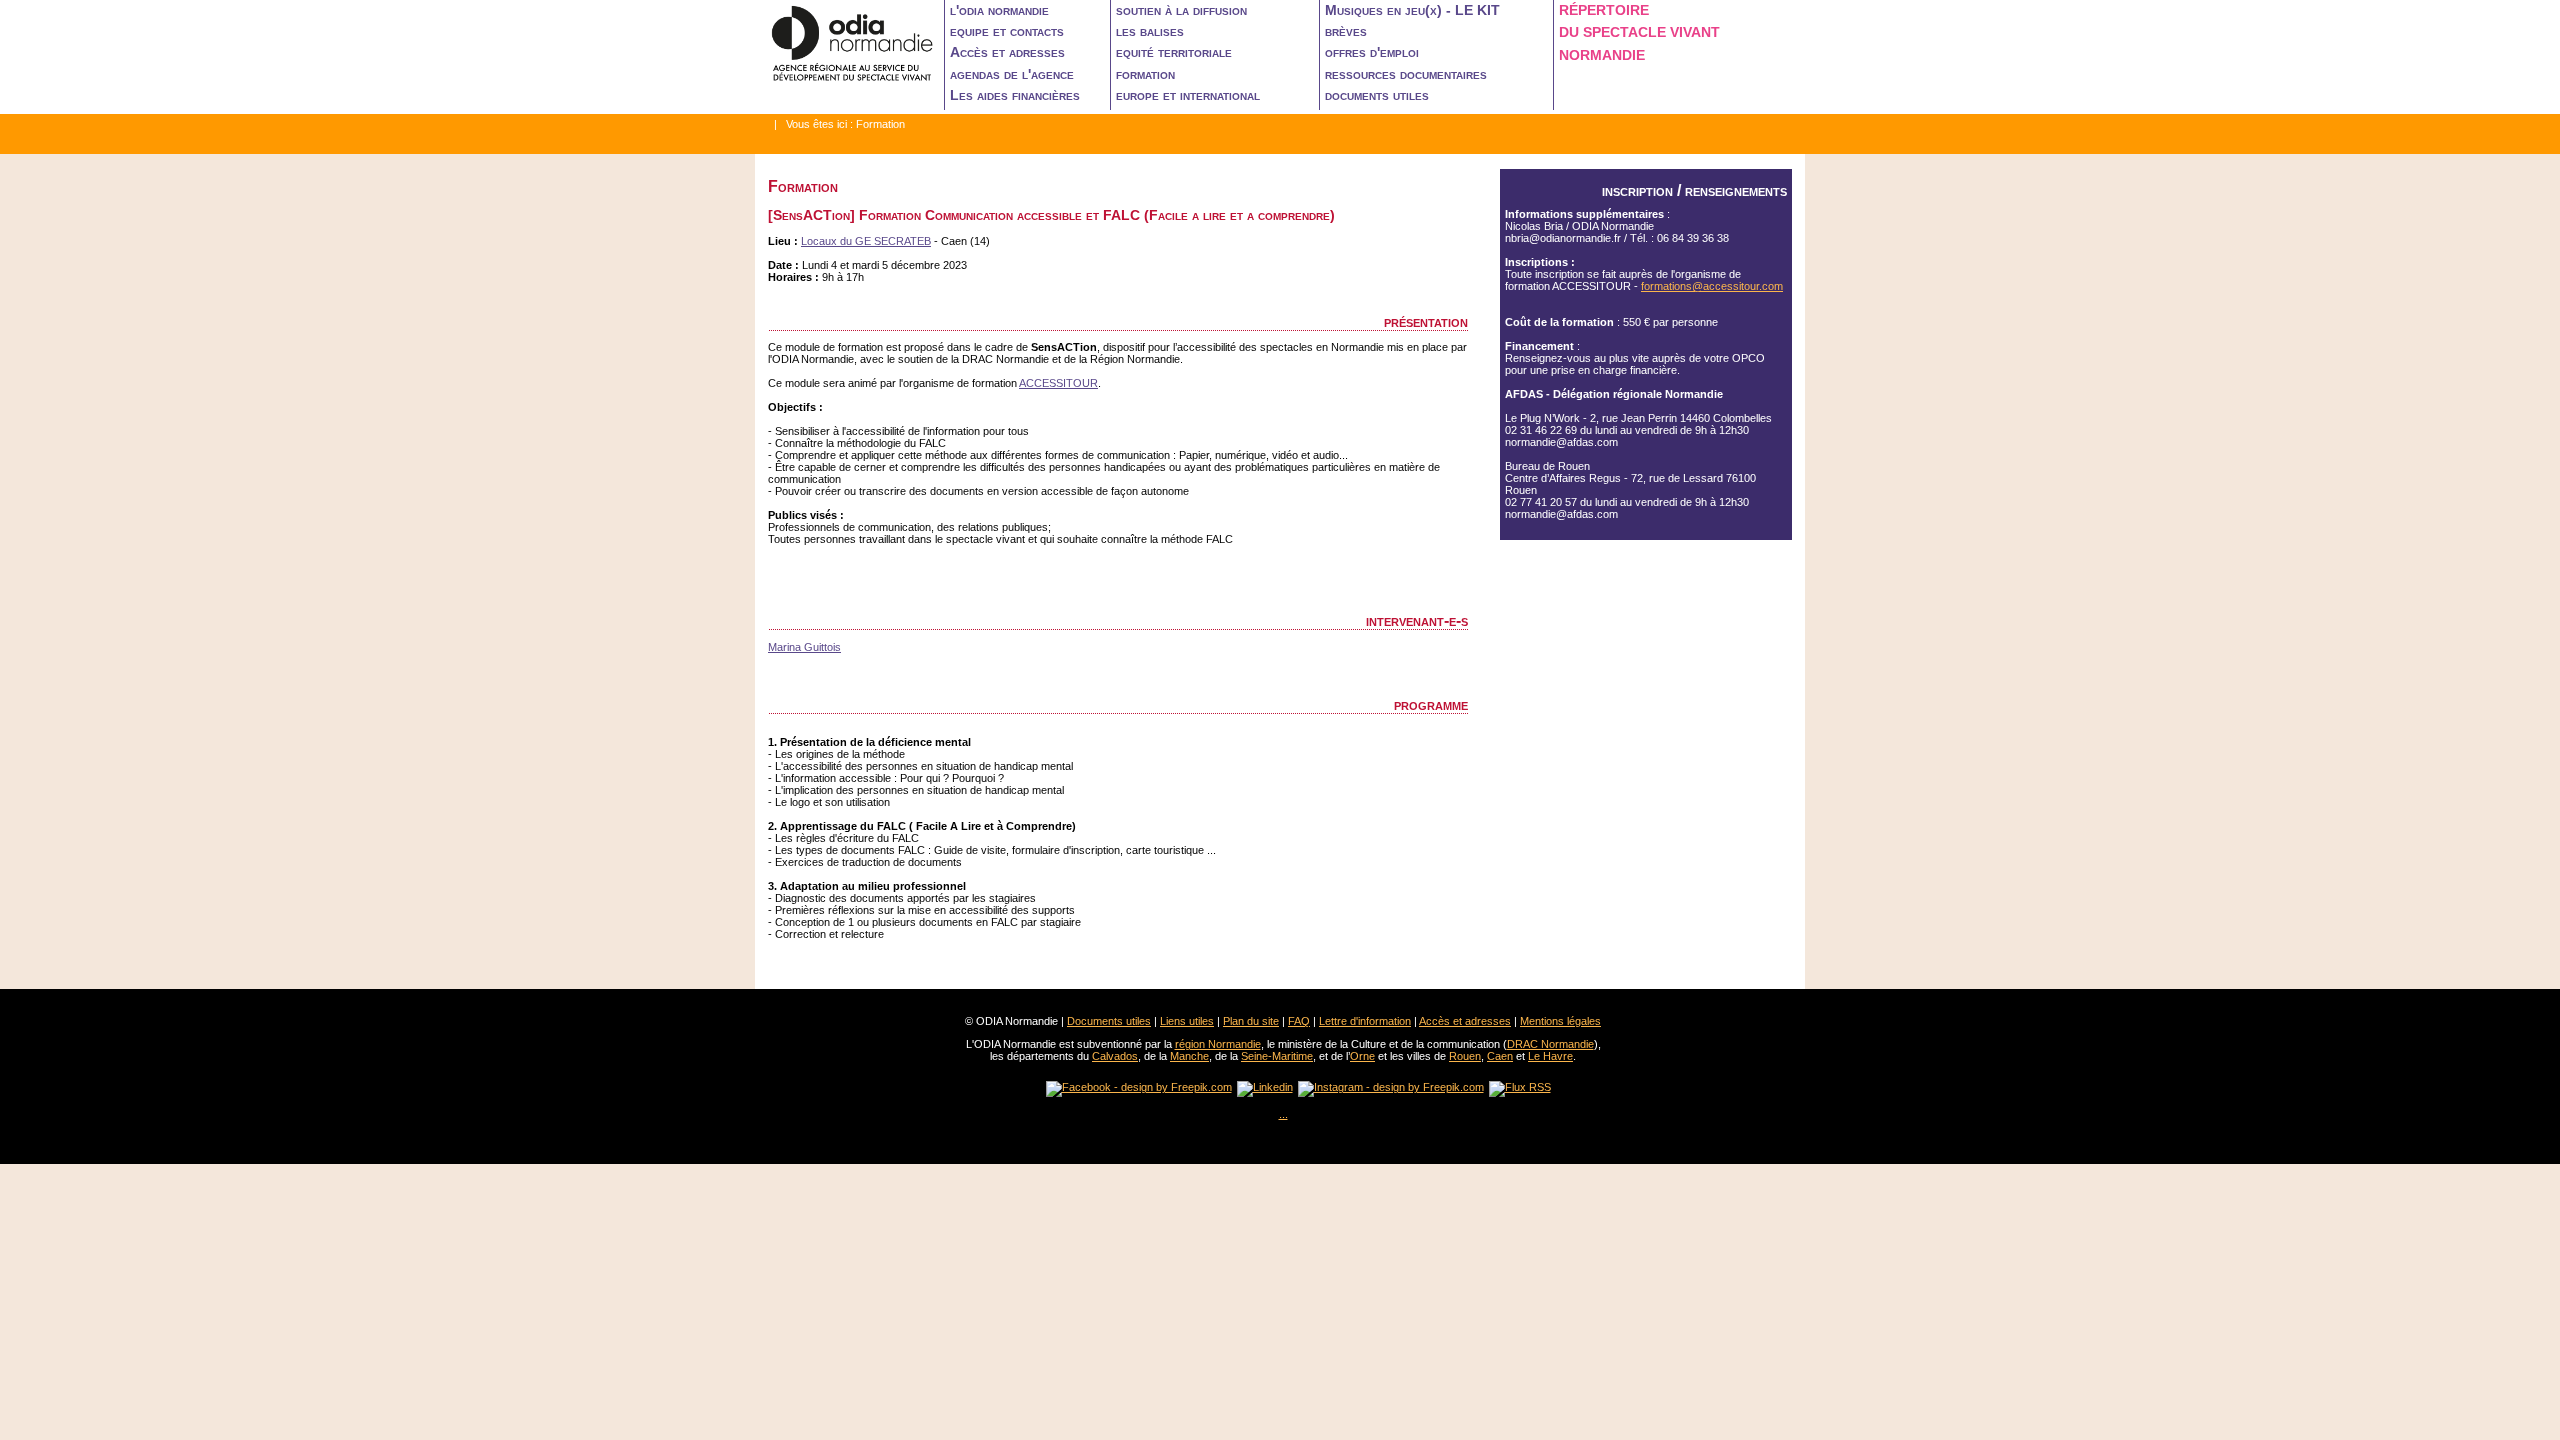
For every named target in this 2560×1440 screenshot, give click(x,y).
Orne (1362, 1056)
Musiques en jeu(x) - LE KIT (1412, 10)
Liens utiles (1187, 1021)
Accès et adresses (1007, 52)
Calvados (1115, 1056)
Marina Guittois (804, 647)
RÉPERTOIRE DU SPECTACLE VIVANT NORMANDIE (1639, 32)
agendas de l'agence (1012, 74)
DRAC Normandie (1550, 1044)
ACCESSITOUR (1058, 383)
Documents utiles (1109, 1021)
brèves (1346, 31)
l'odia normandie (999, 10)
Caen (1500, 1056)
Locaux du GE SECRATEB (866, 241)
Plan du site (1251, 1021)
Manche (1189, 1056)
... (1283, 1114)
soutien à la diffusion (1181, 10)
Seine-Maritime (1277, 1056)
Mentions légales (1560, 1021)
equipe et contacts (1007, 31)
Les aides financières (1015, 95)
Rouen (1465, 1056)
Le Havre (1550, 1056)
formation (1145, 74)
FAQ (1299, 1021)
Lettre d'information (1365, 1021)
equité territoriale (1174, 52)
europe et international (1188, 95)
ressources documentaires (1406, 74)
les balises (1150, 31)
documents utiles (1377, 95)
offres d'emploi (1372, 52)
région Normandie (1218, 1044)
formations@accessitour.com (1712, 286)
